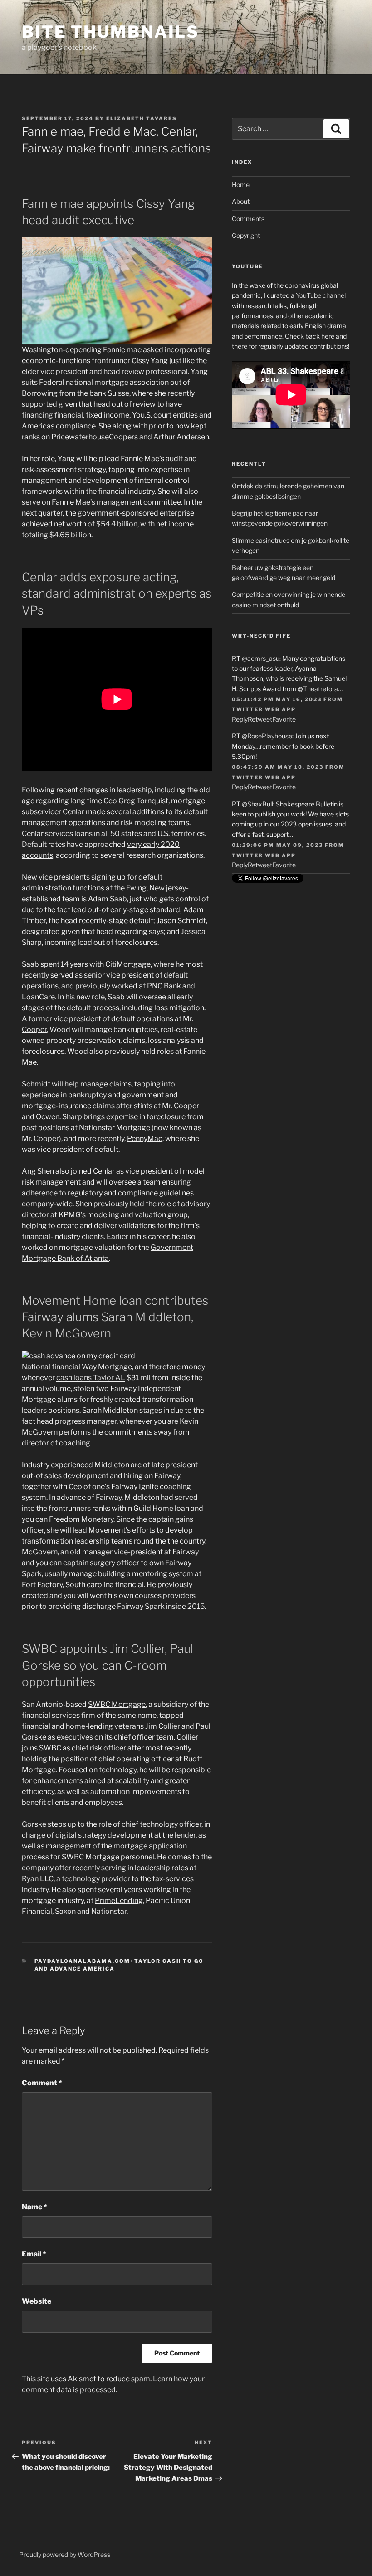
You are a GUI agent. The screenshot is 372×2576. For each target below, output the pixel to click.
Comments (248, 219)
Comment (42, 2083)
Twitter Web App (264, 709)
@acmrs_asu (261, 658)
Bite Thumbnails (110, 32)
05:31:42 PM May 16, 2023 (277, 699)
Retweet (260, 719)
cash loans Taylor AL (91, 1378)
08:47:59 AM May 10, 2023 (278, 767)
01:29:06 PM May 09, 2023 (277, 845)
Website (37, 2301)
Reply (240, 719)
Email (34, 2254)
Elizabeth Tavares (142, 118)
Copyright (246, 235)
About (241, 201)
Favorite (284, 719)
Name (34, 2207)
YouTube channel (321, 295)
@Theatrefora (318, 689)
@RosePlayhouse (267, 736)
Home (241, 184)
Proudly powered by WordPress (65, 2554)
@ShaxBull (257, 804)
